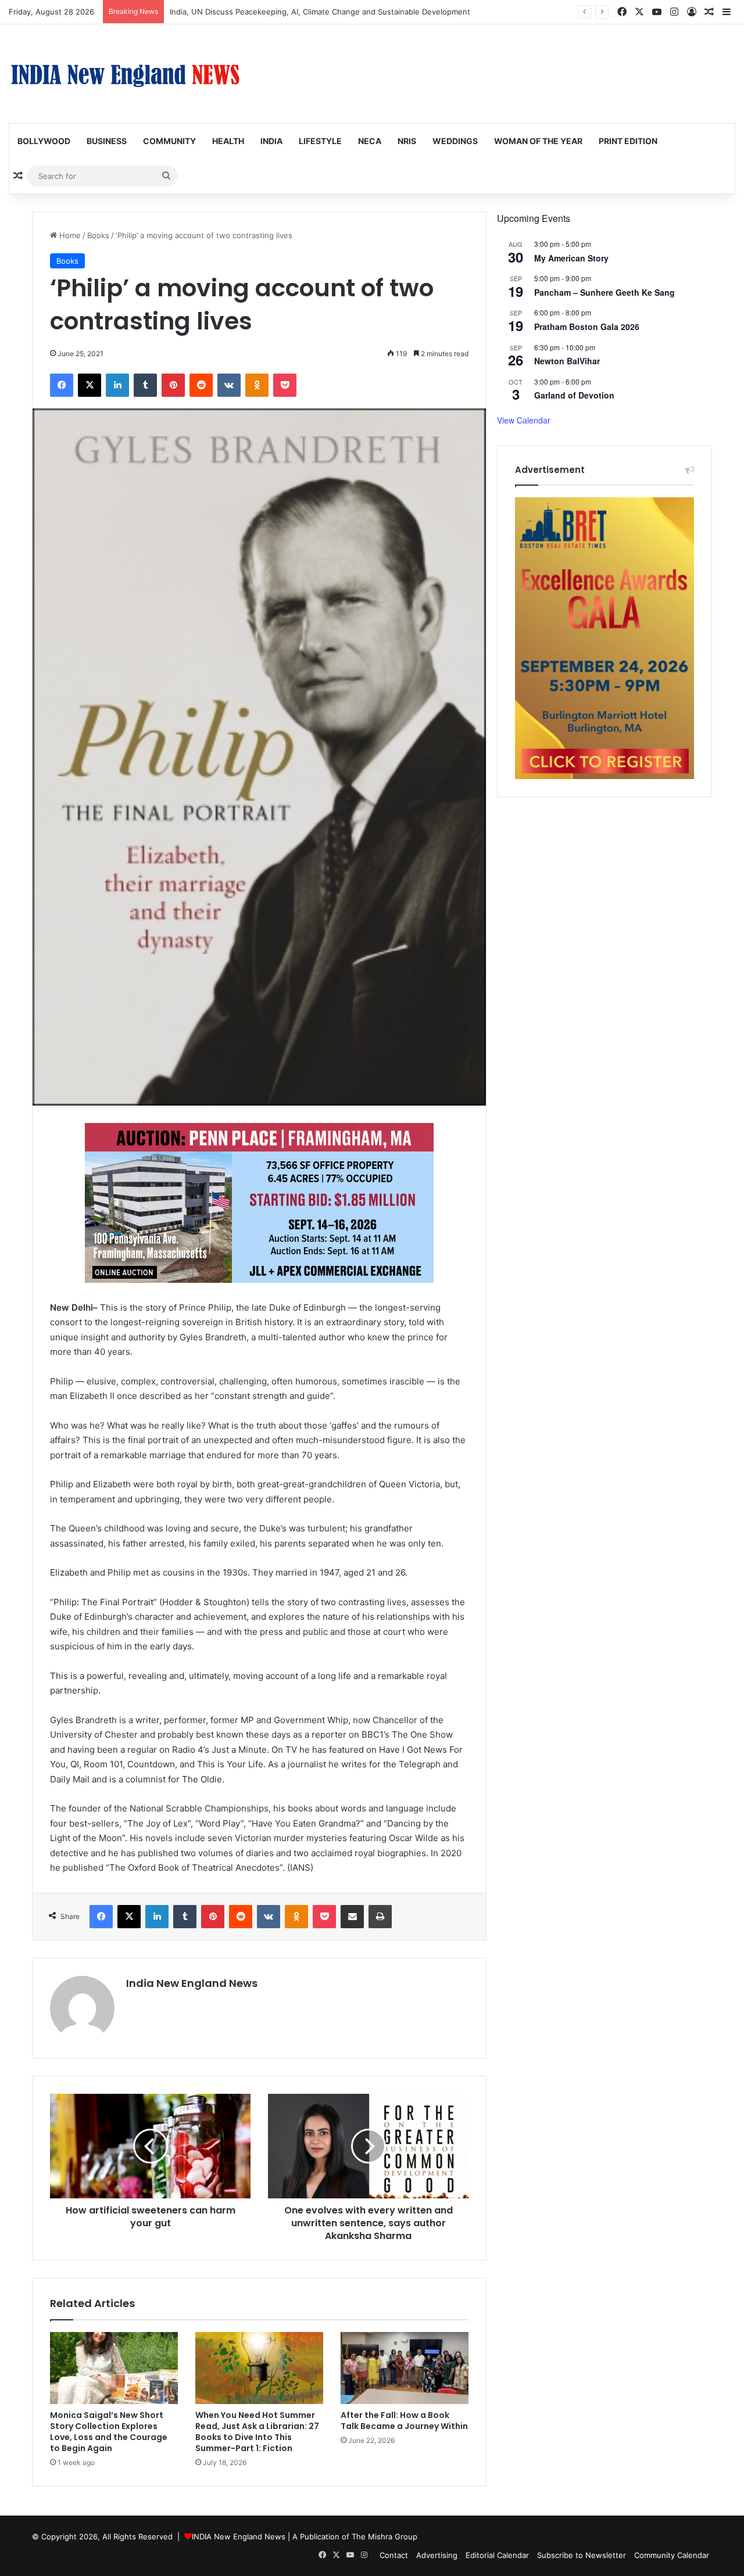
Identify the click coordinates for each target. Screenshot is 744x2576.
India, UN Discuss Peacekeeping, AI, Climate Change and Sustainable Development (320, 12)
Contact (394, 2555)
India (271, 141)
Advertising (437, 2555)
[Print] (380, 1917)
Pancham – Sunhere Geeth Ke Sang (604, 292)
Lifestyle (320, 141)
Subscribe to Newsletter (582, 2555)
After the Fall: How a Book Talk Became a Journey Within (404, 2421)
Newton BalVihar (567, 361)
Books (98, 235)
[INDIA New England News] (125, 74)
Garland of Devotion (574, 395)
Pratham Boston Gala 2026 (587, 327)
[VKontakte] (229, 385)
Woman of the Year (538, 141)
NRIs (407, 141)
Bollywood (44, 141)
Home (69, 235)
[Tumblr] (145, 385)
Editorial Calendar (497, 2555)
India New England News (192, 1983)
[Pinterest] (173, 385)
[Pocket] (285, 385)
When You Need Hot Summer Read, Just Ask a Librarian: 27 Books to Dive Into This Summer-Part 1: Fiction (257, 2432)
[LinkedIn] (117, 385)
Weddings (455, 141)
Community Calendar (672, 2555)
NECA (370, 141)
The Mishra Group (384, 2536)
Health (228, 141)
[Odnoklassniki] (257, 385)
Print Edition (628, 141)
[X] (90, 385)
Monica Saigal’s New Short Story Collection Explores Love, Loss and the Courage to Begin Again (109, 2432)
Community (169, 141)
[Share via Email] (352, 1917)
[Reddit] (201, 385)
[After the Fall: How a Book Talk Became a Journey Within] (405, 2368)
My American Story (571, 258)
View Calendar (524, 420)
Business (107, 141)
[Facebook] (62, 385)
